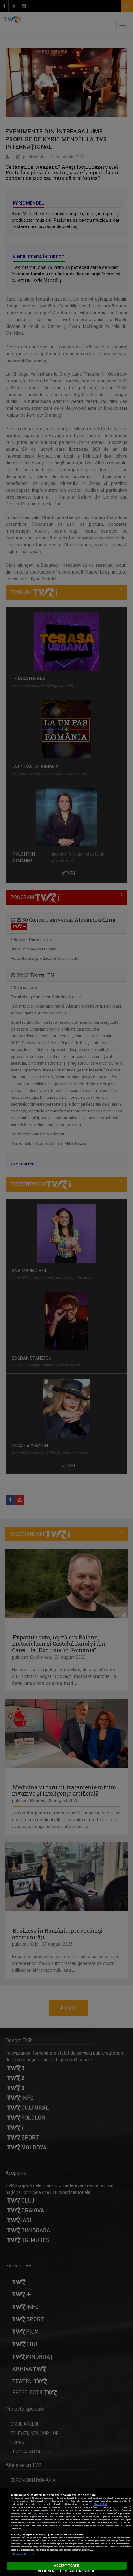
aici (43, 2520)
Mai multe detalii (101, 2504)
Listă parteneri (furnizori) (22, 2554)
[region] (66, 2532)
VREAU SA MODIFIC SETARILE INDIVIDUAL (66, 2571)
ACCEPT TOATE (66, 2566)
